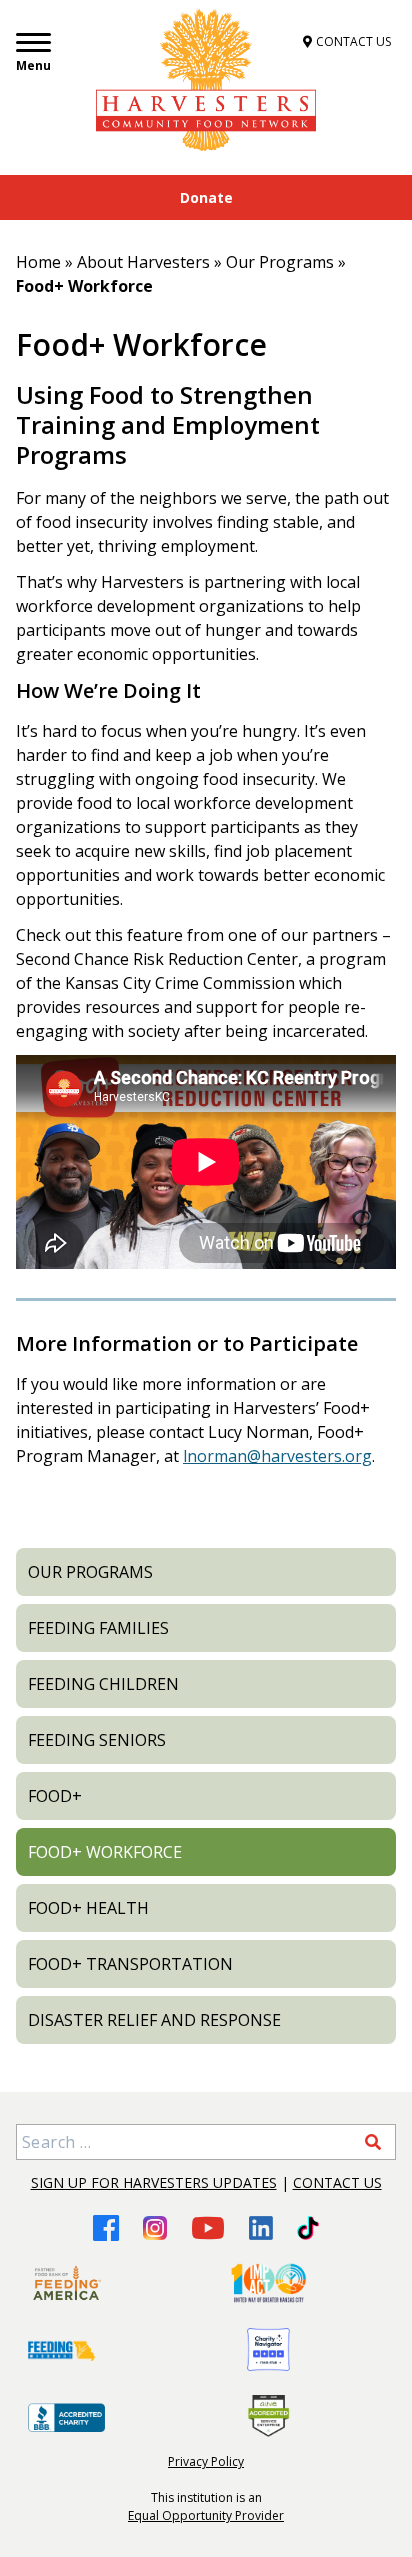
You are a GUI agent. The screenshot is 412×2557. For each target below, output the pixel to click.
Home (38, 262)
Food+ (55, 1796)
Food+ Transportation (130, 1964)
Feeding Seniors (97, 1740)
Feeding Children (103, 1684)
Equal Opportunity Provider (206, 2515)
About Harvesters (143, 262)
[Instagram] (155, 2228)
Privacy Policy (206, 2461)
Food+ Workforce (105, 1852)
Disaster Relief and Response (154, 2020)
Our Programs (280, 262)
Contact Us (337, 2182)
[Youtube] (208, 2227)
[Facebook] (106, 2227)
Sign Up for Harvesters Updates (154, 2182)
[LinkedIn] (261, 2228)
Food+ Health (88, 1908)
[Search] (373, 2142)
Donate (206, 197)
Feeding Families (98, 1628)
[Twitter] (307, 2228)
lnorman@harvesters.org (277, 1456)
